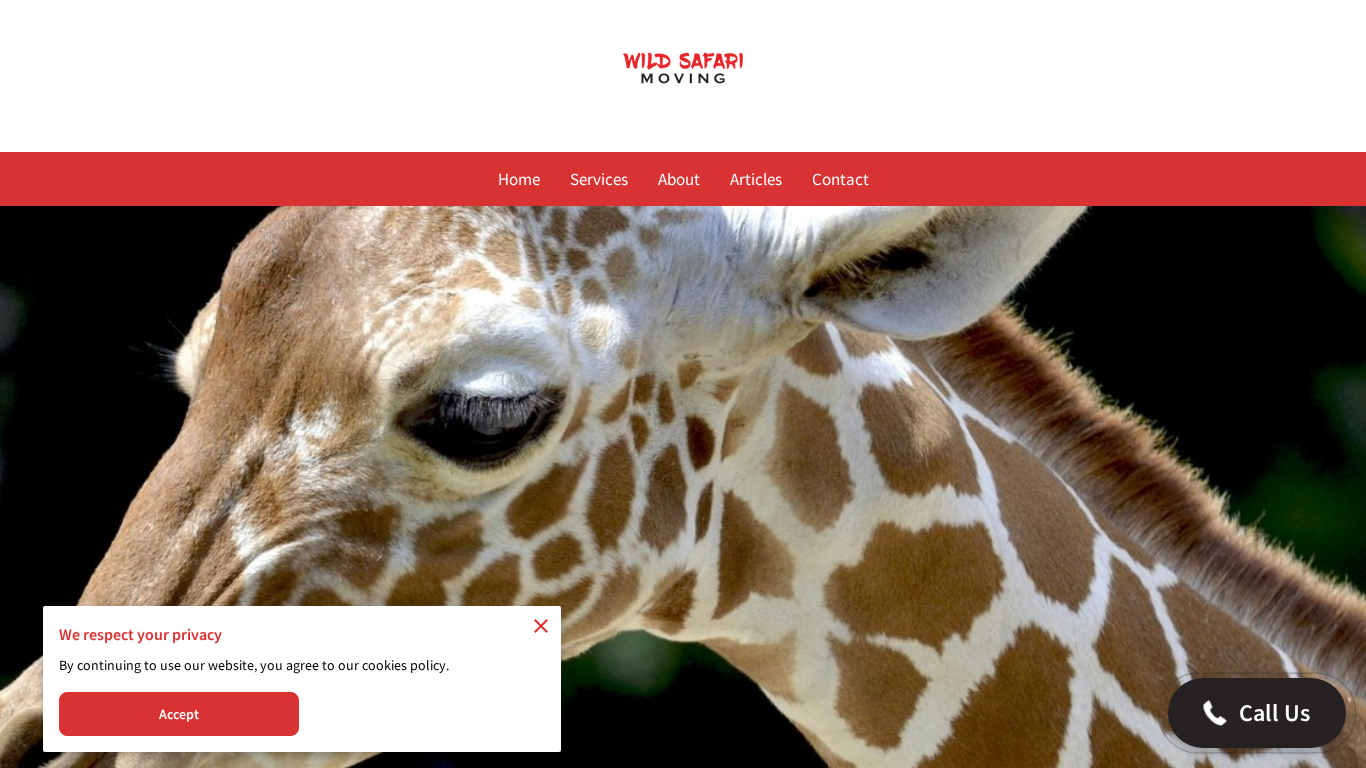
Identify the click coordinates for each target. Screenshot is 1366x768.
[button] (1257, 713)
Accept (179, 714)
